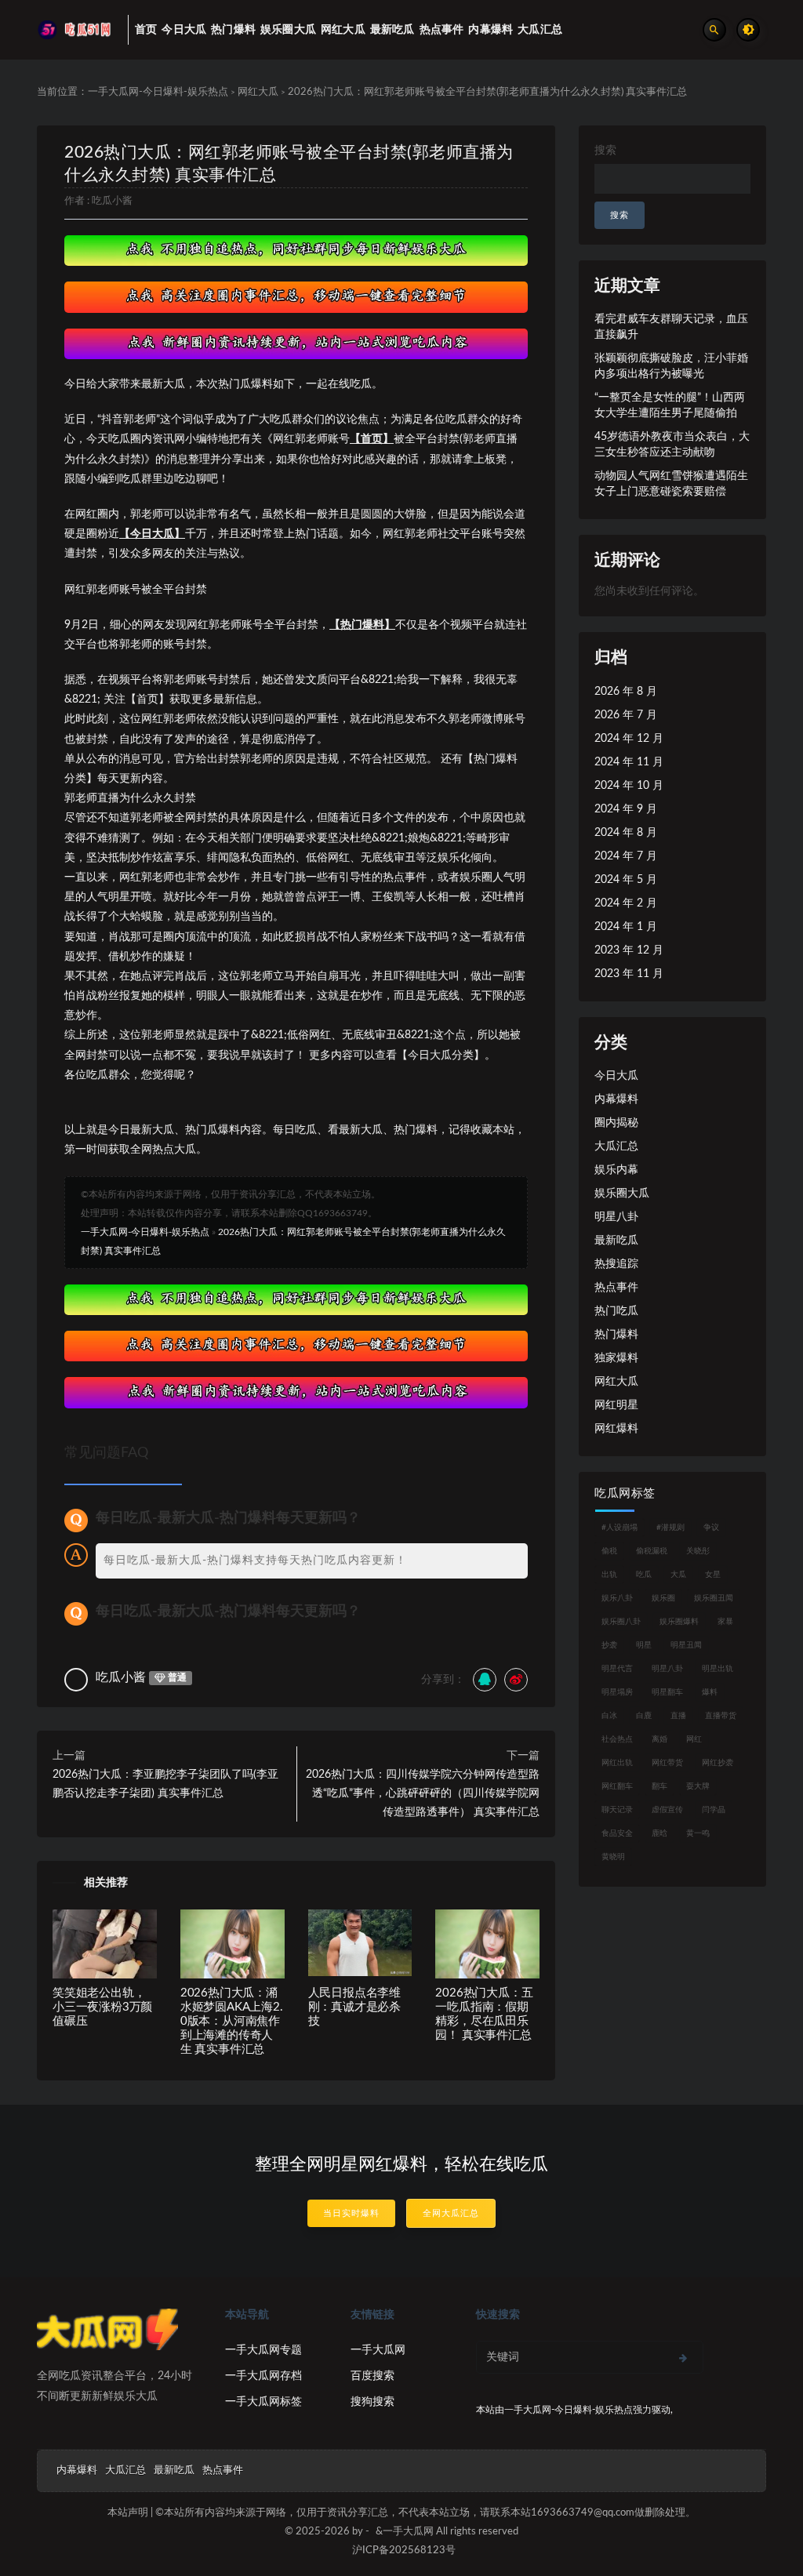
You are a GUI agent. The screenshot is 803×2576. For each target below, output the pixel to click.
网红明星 (616, 1405)
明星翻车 (667, 1692)
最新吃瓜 (616, 1241)
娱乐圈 (663, 1598)
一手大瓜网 (378, 2350)
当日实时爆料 (351, 2213)
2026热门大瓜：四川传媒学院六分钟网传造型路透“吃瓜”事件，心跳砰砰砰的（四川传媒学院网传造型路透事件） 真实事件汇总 (423, 1793)
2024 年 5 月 (626, 880)
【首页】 (372, 439)
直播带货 (721, 1716)
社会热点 (617, 1739)
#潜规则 (670, 1528)
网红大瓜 (258, 92)
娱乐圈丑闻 (714, 1598)
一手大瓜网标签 (263, 2402)
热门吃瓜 (616, 1311)
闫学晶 (714, 1810)
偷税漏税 (652, 1551)
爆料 (710, 1692)
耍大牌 (698, 1786)
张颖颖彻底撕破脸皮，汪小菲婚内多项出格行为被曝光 (671, 366)
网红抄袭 (718, 1763)
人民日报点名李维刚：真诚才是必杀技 (354, 2007)
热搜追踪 (616, 1264)
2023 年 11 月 (629, 974)
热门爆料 (616, 1335)
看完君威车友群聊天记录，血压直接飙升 (671, 327)
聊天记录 (617, 1810)
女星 (713, 1575)
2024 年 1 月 (626, 927)
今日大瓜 (616, 1076)
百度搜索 (372, 2376)
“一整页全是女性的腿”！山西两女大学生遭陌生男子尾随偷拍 (670, 405)
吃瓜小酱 (112, 201)
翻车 (659, 1786)
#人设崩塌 (620, 1528)
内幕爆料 (616, 1099)
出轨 (609, 1575)
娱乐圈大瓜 (622, 1194)
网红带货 (667, 1763)
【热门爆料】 (362, 625)
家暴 (725, 1622)
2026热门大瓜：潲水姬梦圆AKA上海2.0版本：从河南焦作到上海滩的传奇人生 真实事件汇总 (232, 2021)
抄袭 (609, 1645)
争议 (711, 1528)
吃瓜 (644, 1575)
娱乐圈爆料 (679, 1622)
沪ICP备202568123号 (404, 2551)
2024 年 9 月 (626, 809)
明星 (644, 1645)
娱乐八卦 (617, 1598)
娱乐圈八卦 (621, 1622)
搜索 (605, 151)
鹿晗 (659, 1833)
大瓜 (678, 1575)
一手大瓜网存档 (263, 2376)
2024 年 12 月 (629, 739)
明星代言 (617, 1669)
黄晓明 (613, 1857)
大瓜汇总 (616, 1146)
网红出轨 (617, 1763)
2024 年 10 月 (629, 786)
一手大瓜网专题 (263, 2350)
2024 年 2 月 (626, 903)
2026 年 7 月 (626, 715)
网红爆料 (616, 1429)
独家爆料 (616, 1358)
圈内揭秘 (616, 1123)
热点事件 (616, 1288)
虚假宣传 (667, 1810)
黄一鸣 (698, 1833)
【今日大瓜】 (152, 534)
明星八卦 (616, 1217)
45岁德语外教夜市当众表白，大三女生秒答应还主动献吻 (672, 445)
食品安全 (617, 1833)
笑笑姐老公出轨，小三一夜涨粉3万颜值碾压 (102, 2007)
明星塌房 (617, 1692)
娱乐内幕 (616, 1170)
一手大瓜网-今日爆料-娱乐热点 (158, 92)
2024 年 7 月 (626, 856)
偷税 (609, 1551)
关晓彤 (698, 1551)
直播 (678, 1716)
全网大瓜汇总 (451, 2213)
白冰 (609, 1716)
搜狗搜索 (372, 2402)
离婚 (659, 1739)
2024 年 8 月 (626, 833)
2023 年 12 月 (629, 950)
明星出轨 (718, 1669)
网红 (694, 1739)
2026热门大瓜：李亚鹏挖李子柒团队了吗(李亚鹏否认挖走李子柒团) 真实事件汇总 (165, 1784)
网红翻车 (617, 1786)
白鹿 (644, 1716)
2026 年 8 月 (626, 692)
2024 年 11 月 (629, 762)
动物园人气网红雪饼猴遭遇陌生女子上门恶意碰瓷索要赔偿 (671, 484)
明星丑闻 (686, 1645)
